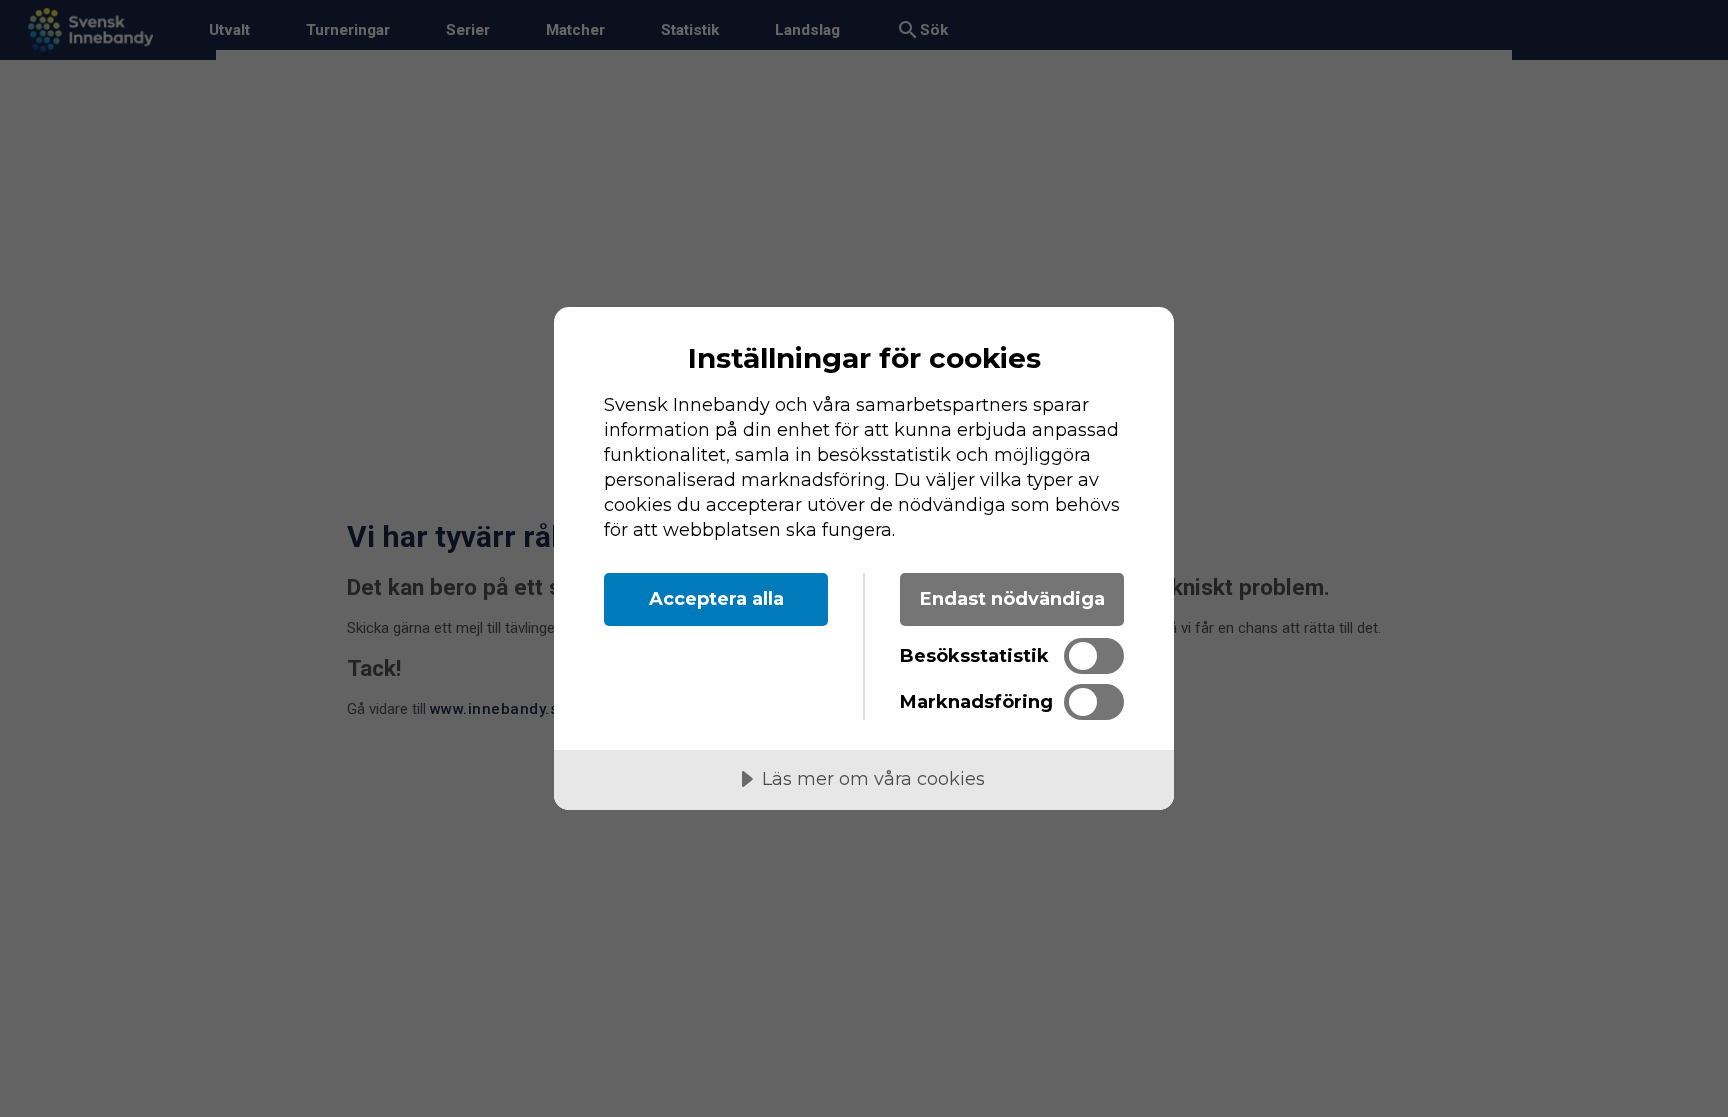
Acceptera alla (716, 599)
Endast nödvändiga (1012, 599)
